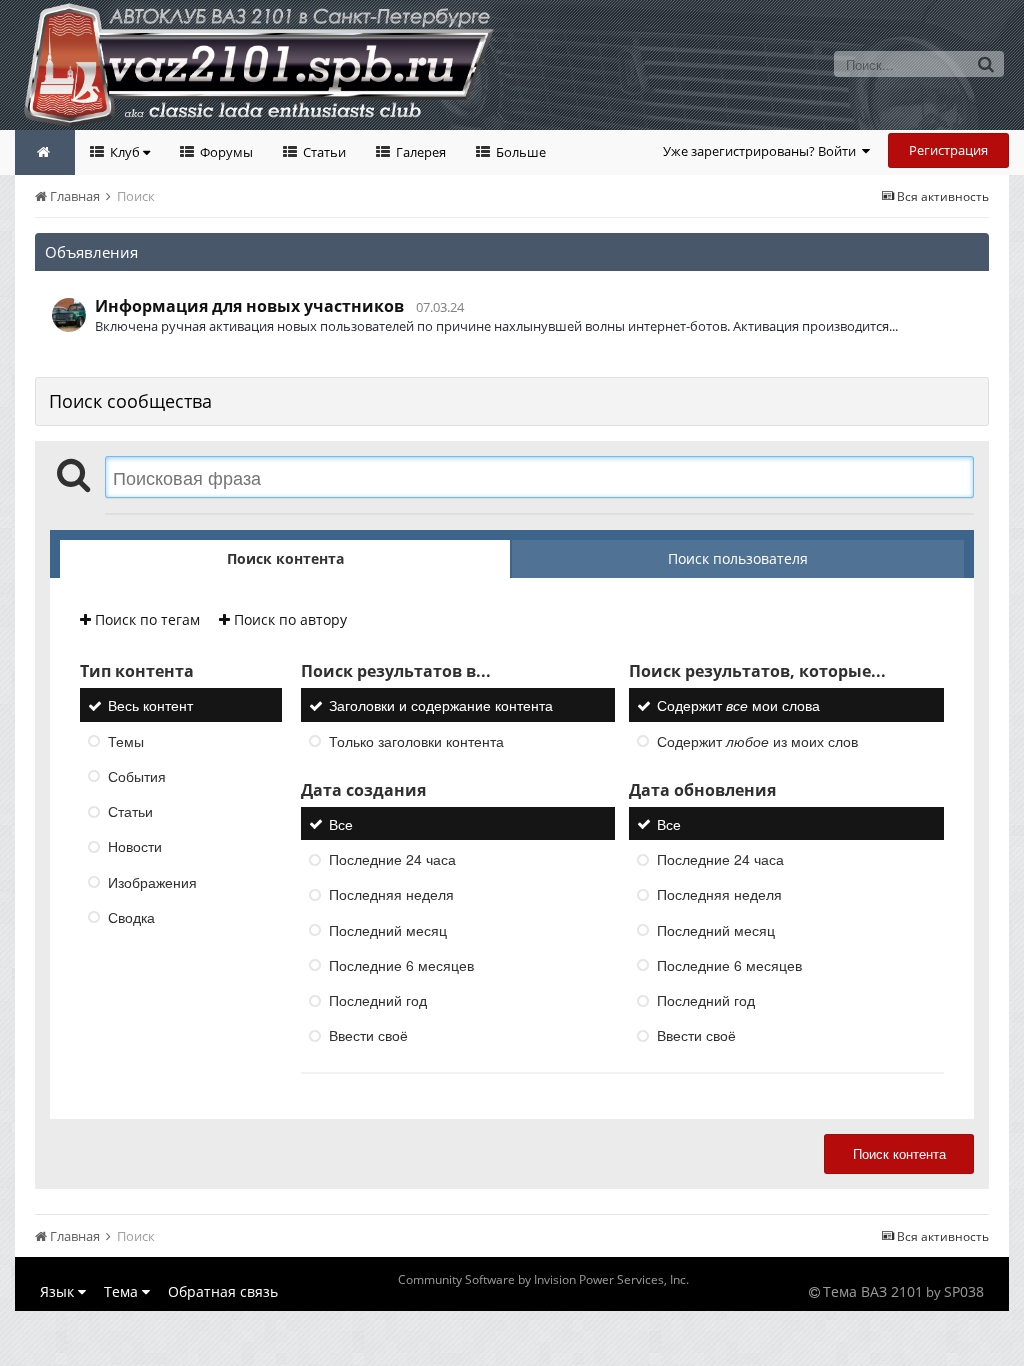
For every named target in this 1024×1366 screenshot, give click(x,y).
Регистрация (948, 150)
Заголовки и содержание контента (441, 706)
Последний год (378, 1000)
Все (341, 824)
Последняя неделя (391, 895)
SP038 (964, 1291)
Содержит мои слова (738, 706)
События (137, 776)
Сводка (131, 917)
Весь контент (150, 706)
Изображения (152, 882)
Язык (59, 1291)
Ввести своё (368, 1036)
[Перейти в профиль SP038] (69, 315)
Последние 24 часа (392, 859)
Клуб (125, 152)
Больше (519, 152)
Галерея (419, 152)
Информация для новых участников (249, 306)
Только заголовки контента (416, 741)
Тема (123, 1291)
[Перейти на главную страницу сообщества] (45, 152)
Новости (135, 847)
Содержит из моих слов (757, 741)
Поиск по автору (288, 619)
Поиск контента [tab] (285, 558)
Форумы (225, 152)
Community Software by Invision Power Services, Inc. (543, 1279)
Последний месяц (388, 930)
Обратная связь (223, 1291)
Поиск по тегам (145, 619)
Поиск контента (899, 1153)
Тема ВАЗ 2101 (873, 1291)
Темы (126, 741)
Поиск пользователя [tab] (738, 558)
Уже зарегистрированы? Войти (762, 151)
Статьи (323, 152)
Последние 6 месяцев (401, 965)
